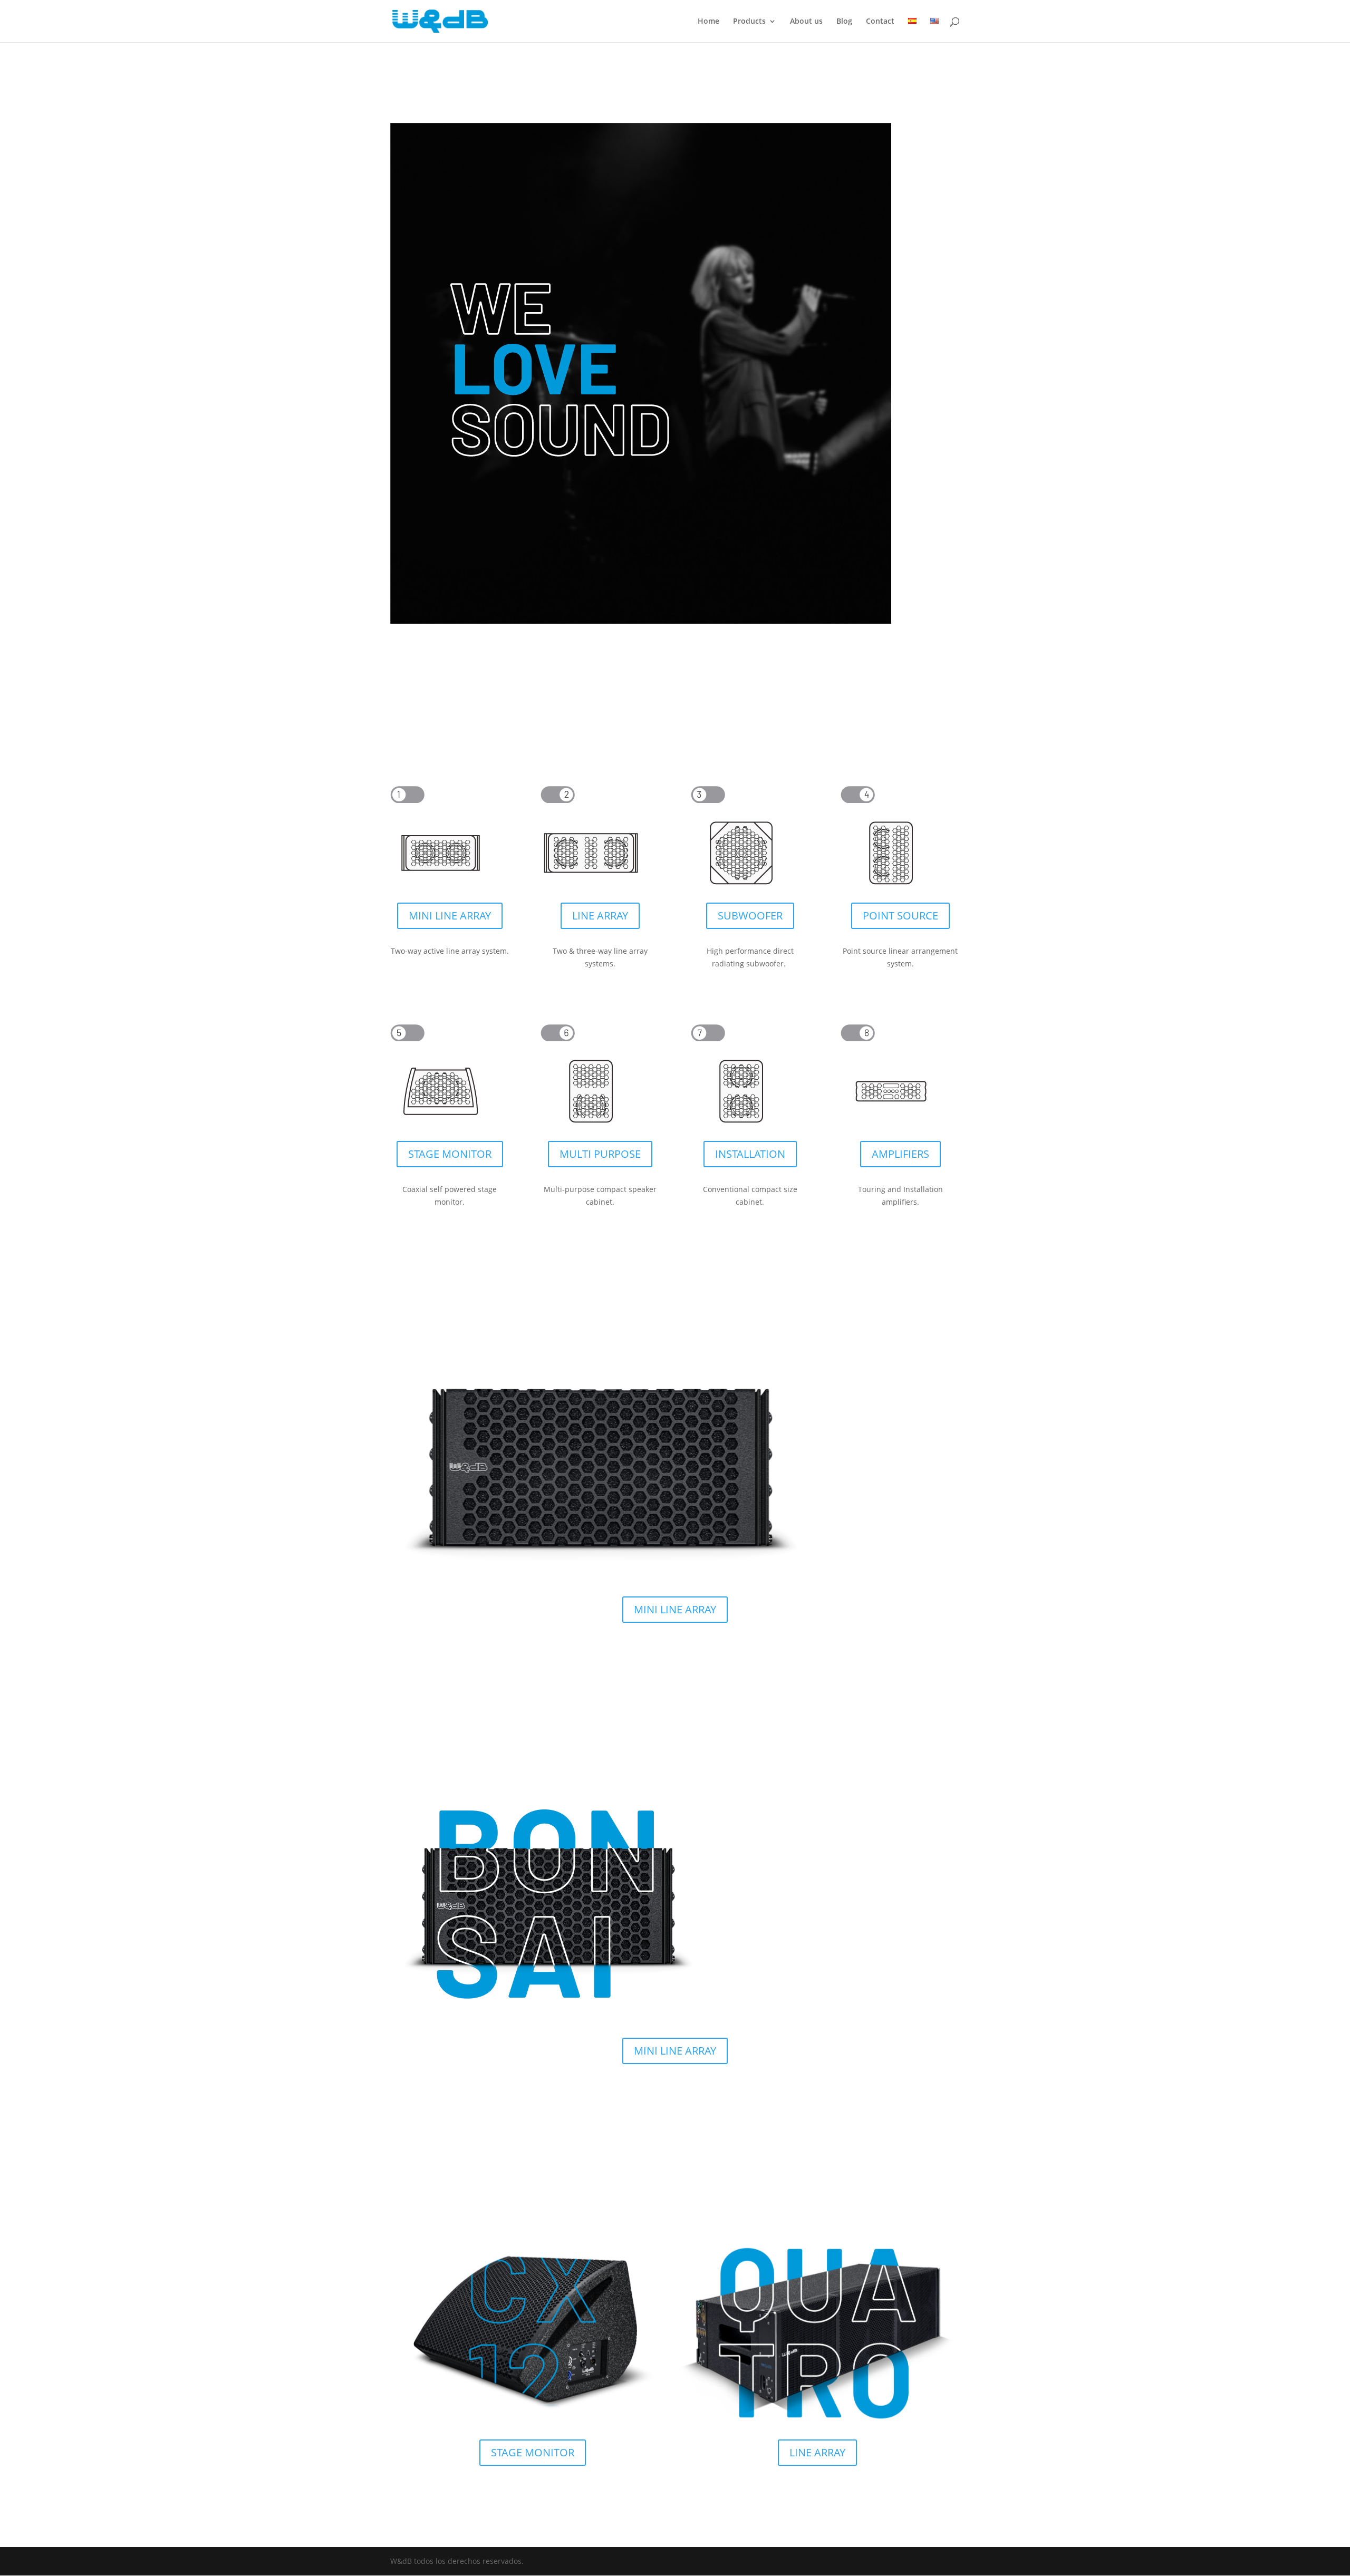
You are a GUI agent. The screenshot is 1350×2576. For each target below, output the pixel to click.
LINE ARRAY (600, 916)
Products (749, 22)
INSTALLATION (750, 1154)
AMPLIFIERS (900, 1154)
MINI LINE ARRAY (450, 916)
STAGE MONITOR (450, 1154)
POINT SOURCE (900, 916)
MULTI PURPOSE (600, 1154)
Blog (844, 22)
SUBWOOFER (750, 916)
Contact (880, 22)
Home (708, 22)
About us (806, 22)
